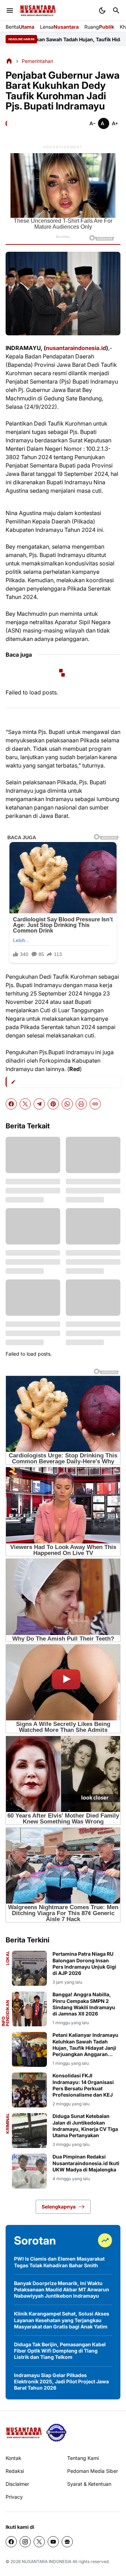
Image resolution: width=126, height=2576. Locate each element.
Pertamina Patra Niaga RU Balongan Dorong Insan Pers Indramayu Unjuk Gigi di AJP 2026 (84, 1963)
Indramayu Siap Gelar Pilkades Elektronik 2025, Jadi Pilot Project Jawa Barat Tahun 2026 (61, 2381)
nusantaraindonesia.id (76, 348)
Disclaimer (17, 2484)
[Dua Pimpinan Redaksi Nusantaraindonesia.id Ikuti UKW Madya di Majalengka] (29, 2171)
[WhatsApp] (67, 1104)
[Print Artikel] (81, 1104)
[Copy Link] (95, 1104)
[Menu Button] (10, 10)
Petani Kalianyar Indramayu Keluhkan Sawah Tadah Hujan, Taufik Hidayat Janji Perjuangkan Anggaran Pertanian (85, 2045)
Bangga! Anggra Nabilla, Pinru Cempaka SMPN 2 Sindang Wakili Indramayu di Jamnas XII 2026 (84, 2004)
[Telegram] (39, 1104)
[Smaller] (92, 123)
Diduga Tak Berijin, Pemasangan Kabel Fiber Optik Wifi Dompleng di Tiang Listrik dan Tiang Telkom (60, 2351)
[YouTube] (53, 2542)
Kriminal (8, 2123)
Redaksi (15, 2471)
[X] (25, 1104)
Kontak (13, 2458)
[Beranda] (9, 61)
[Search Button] (116, 10)
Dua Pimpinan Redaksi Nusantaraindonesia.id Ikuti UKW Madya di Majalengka (86, 2163)
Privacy (14, 2497)
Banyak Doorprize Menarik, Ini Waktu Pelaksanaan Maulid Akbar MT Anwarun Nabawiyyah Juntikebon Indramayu (62, 2289)
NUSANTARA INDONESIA (47, 2561)
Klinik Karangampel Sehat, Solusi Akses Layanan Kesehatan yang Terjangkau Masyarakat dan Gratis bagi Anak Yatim (62, 2320)
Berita (20, 27)
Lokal (8, 1958)
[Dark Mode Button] (102, 10)
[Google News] (67, 2542)
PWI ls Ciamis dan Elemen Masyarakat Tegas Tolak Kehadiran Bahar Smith (59, 2262)
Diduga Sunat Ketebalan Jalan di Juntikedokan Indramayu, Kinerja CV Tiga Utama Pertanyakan (85, 2126)
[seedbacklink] (56, 2433)
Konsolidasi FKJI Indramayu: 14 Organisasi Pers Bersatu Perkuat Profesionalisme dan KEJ (83, 2085)
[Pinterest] (53, 1104)
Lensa (59, 27)
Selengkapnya (59, 2207)
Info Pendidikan (6, 2013)
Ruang (99, 27)
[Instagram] (25, 2542)
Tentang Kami (83, 2458)
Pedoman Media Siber (93, 2471)
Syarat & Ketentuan (89, 2484)
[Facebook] (11, 1104)
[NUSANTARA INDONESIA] (38, 11)
